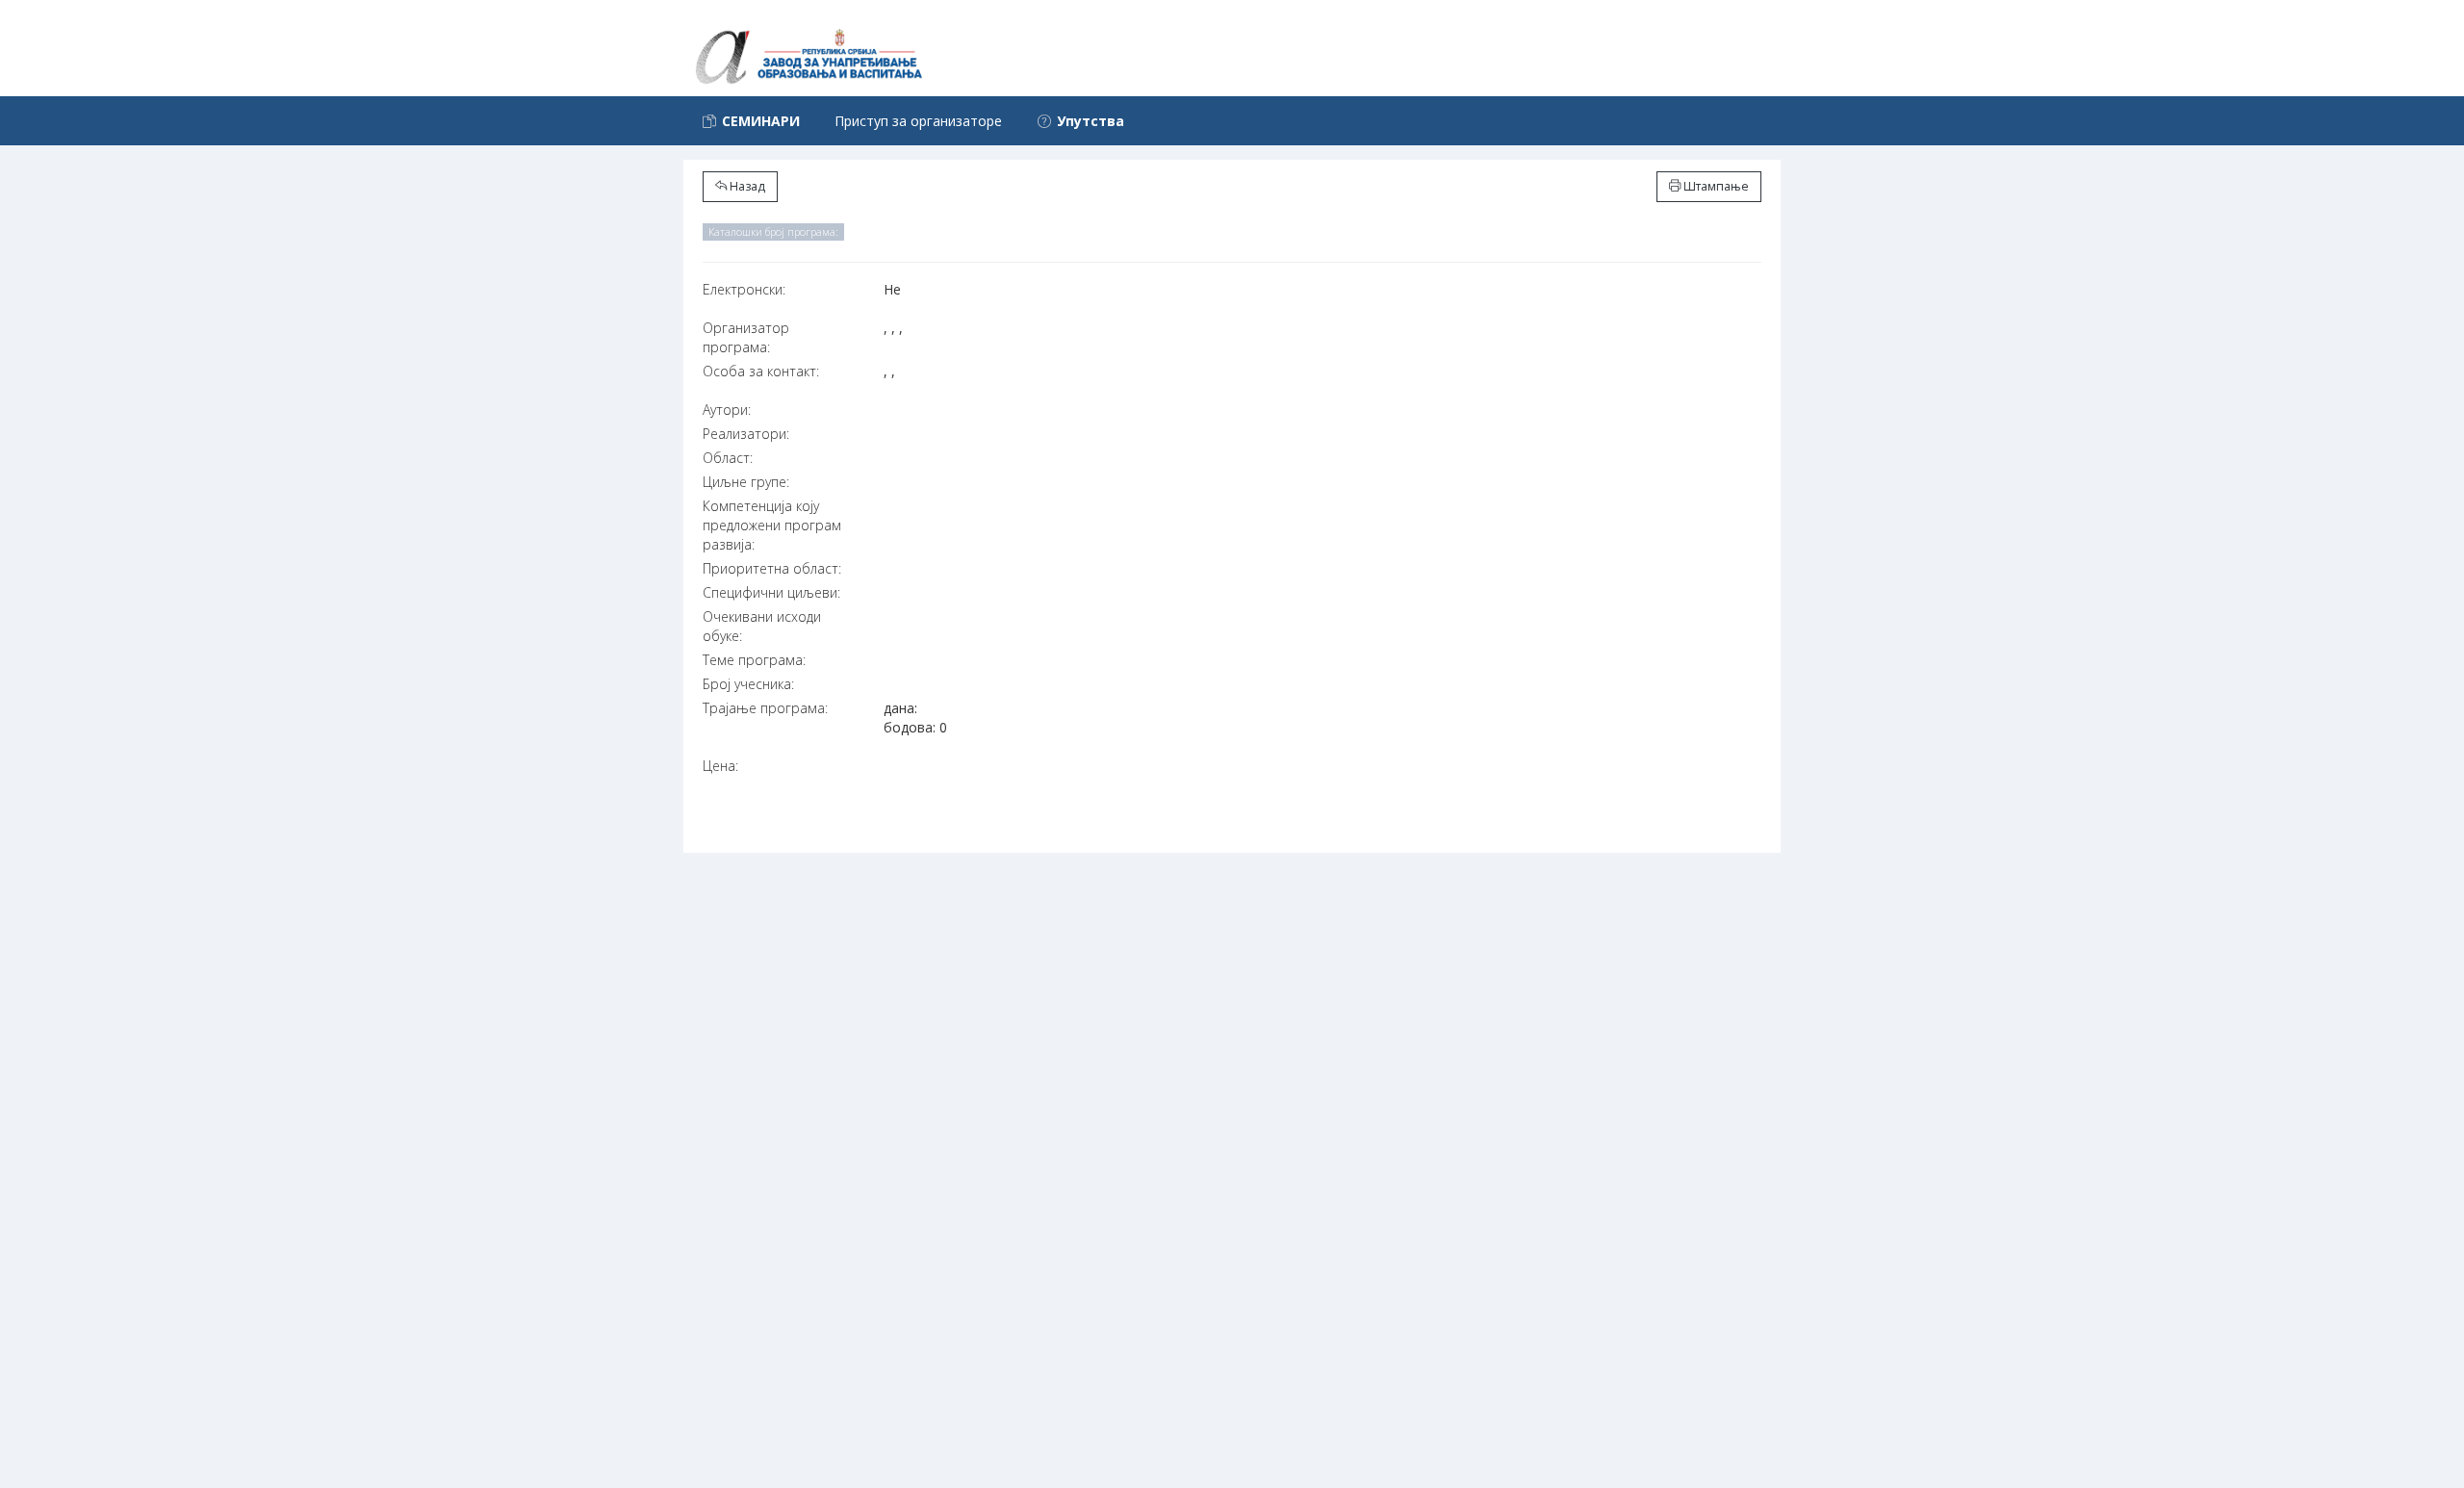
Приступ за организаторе (918, 121)
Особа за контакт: (761, 371)
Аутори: (727, 410)
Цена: (720, 766)
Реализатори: (746, 434)
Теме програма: (754, 660)
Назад (746, 186)
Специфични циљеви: (771, 592)
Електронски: (744, 289)
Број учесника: (748, 684)
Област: (728, 458)
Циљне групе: (746, 482)
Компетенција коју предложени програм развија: (772, 525)
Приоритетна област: (772, 568)
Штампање (1715, 186)
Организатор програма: (746, 337)
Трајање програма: (765, 708)
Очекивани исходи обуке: (762, 626)
